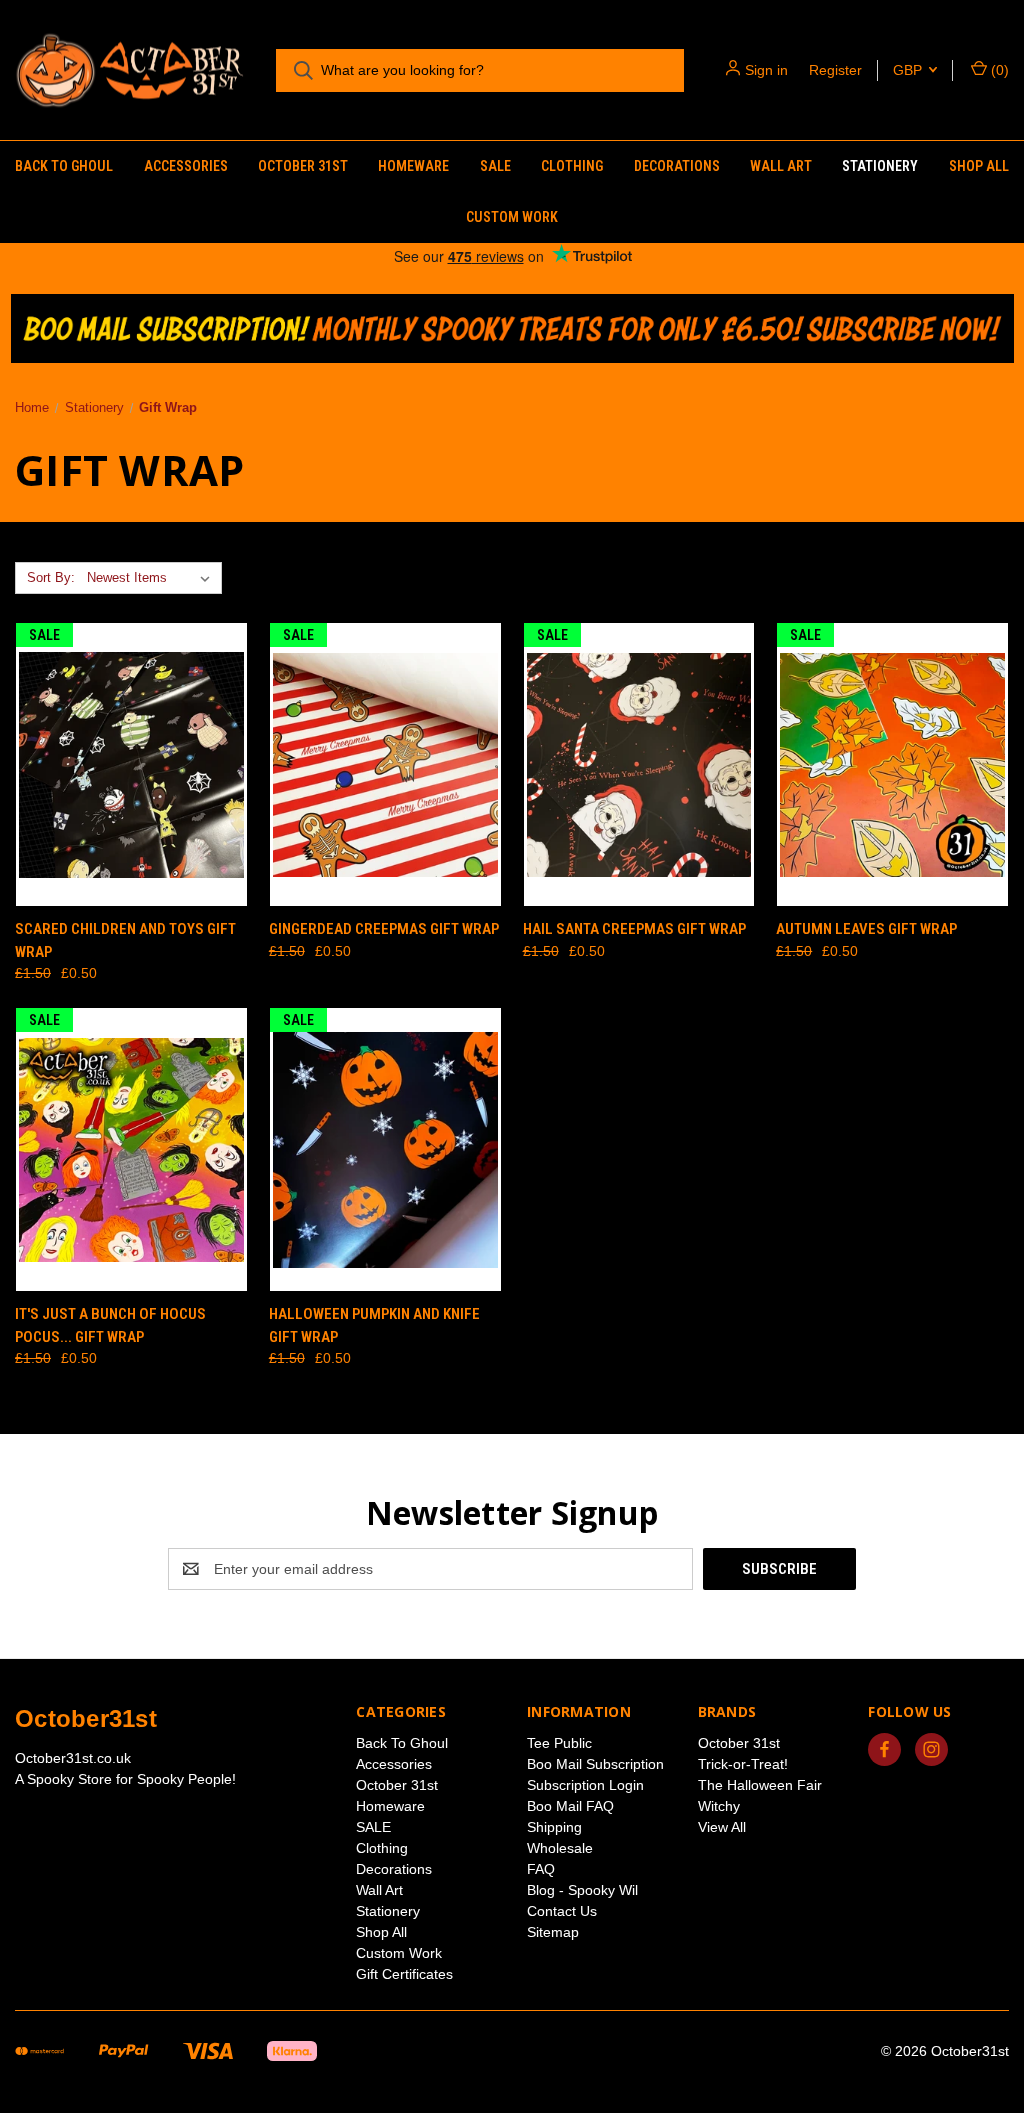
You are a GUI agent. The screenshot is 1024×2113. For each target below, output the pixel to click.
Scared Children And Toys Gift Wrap (125, 940)
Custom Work (512, 217)
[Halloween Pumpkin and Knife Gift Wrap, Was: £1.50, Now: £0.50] (385, 1149)
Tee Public (559, 1743)
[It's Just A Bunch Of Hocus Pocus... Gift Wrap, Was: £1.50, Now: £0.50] (131, 1149)
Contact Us (562, 1911)
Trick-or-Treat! (743, 1764)
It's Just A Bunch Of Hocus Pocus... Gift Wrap (110, 1325)
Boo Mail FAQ (570, 1806)
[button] (512, 328)
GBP (909, 70)
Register (835, 70)
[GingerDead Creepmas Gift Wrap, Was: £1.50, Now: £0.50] (385, 764)
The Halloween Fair (760, 1785)
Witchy (719, 1806)
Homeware (413, 166)
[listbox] (152, 578)
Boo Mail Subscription (595, 1764)
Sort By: (51, 577)
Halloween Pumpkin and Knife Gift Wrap (374, 1325)
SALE (495, 166)
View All (722, 1827)
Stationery (880, 166)
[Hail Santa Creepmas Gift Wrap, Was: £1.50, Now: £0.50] (639, 764)
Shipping (554, 1827)
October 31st (303, 166)
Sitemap (553, 1932)
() (998, 70)
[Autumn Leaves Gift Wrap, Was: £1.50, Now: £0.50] (892, 764)
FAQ (541, 1869)
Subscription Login (585, 1785)
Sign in (766, 70)
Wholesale (560, 1848)
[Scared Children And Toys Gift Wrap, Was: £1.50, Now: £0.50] (131, 764)
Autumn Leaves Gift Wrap (866, 929)
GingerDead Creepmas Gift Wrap (384, 929)
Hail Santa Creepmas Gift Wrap (634, 929)
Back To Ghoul (64, 166)
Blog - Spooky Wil (582, 1890)
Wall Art (781, 166)
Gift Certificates (404, 1974)
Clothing (572, 166)
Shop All (979, 166)
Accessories (186, 166)
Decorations (677, 166)
